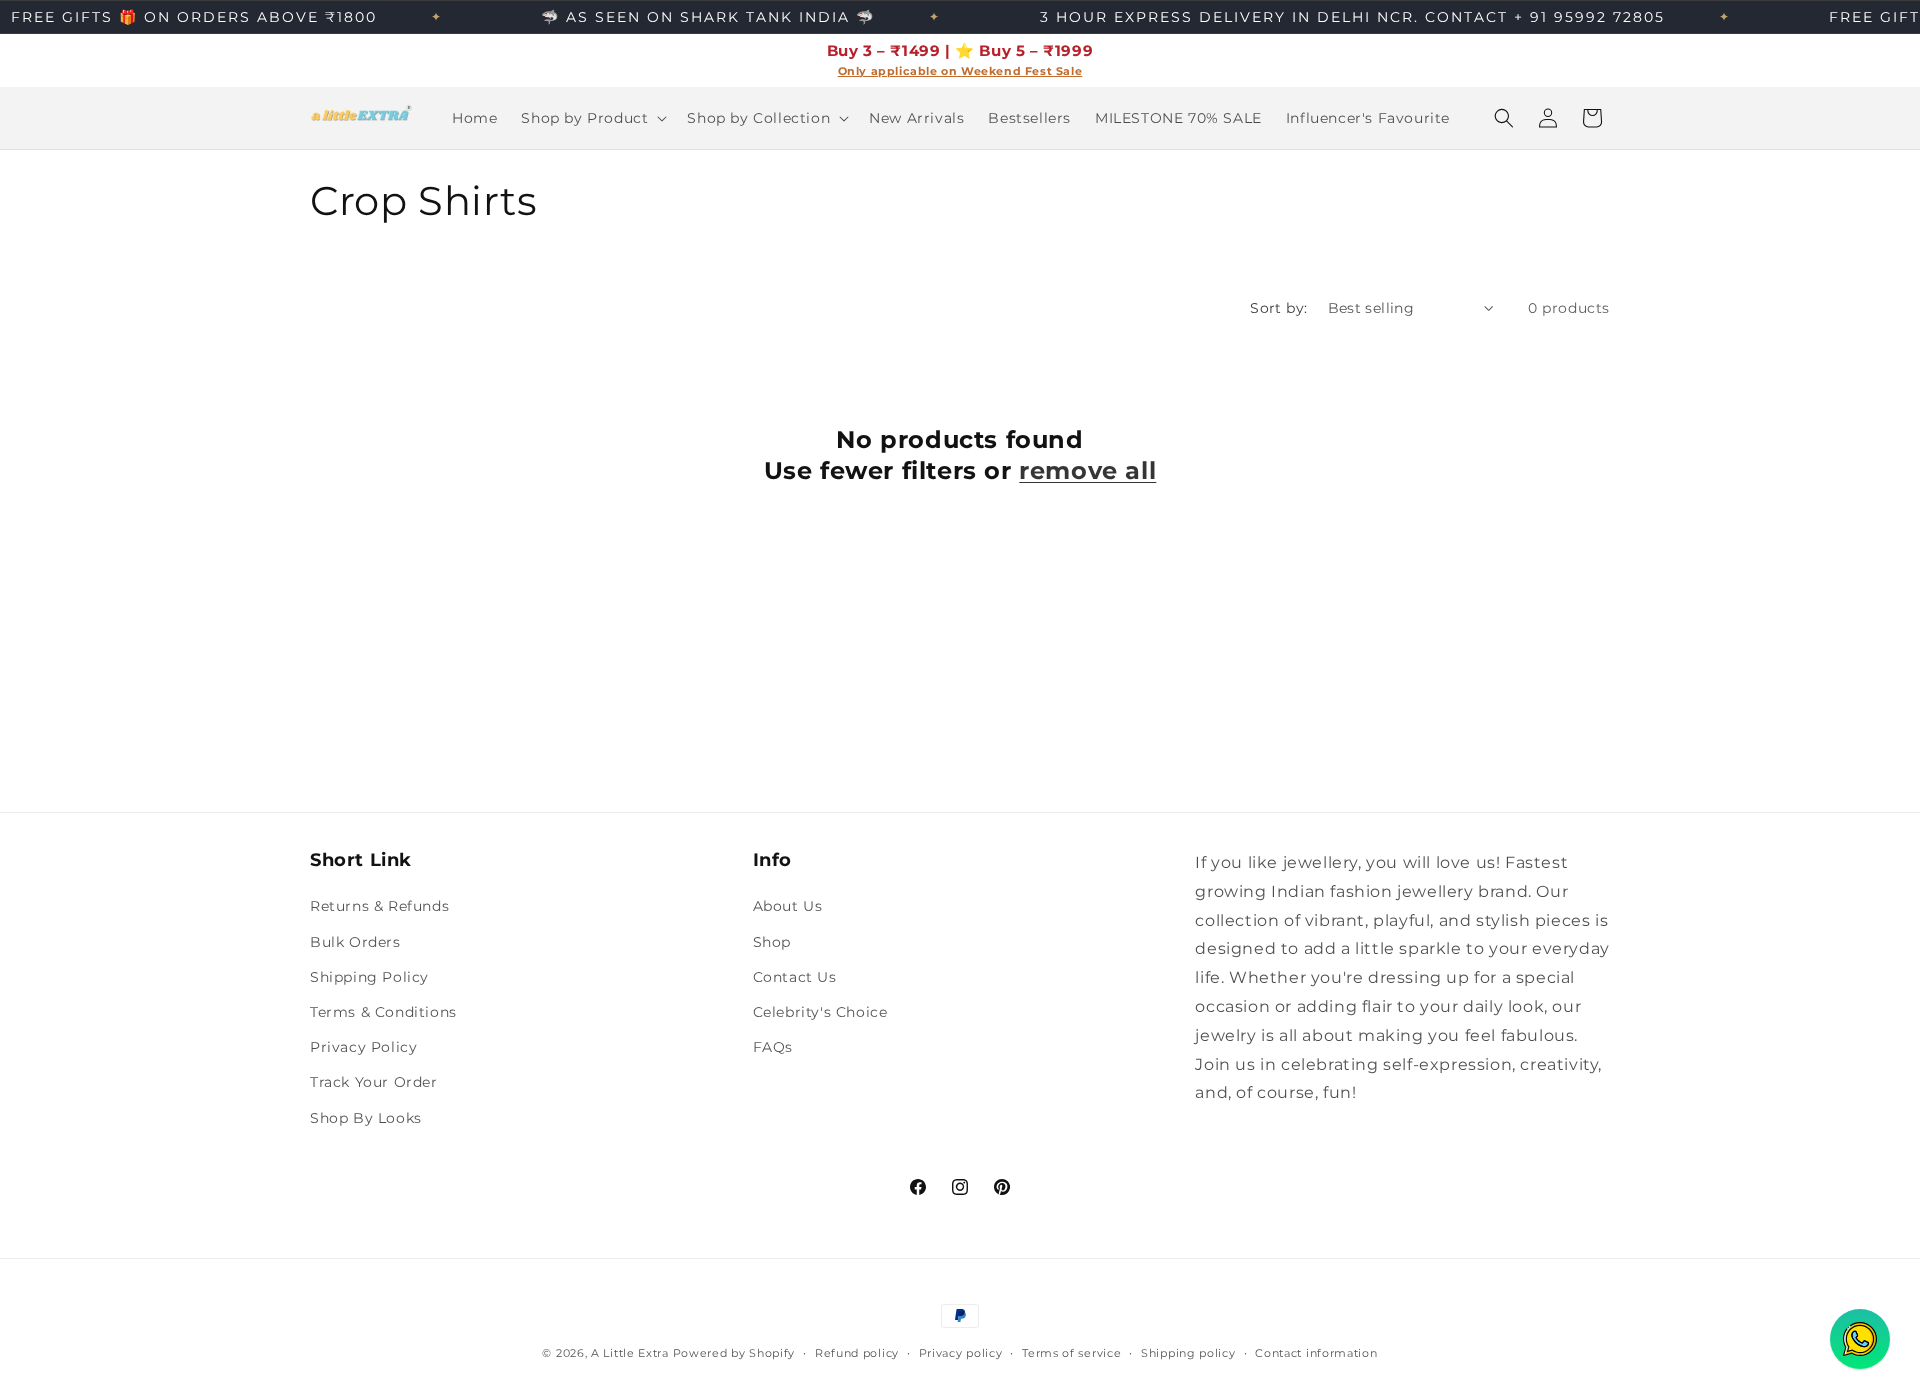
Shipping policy (1188, 1353)
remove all (1087, 470)
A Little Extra (630, 1353)
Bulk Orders (355, 942)
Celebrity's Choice (820, 1012)
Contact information (1316, 1353)
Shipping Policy (369, 977)
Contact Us (795, 977)
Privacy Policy (363, 1047)
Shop (772, 942)
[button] (592, 118)
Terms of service (1071, 1353)
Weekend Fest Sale (1021, 71)
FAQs (773, 1047)
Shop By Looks (366, 1118)
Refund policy (857, 1353)
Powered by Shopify (734, 1353)
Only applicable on (899, 71)
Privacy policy (961, 1353)
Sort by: (1278, 308)
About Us (788, 906)
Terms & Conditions (383, 1012)
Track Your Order (374, 1082)
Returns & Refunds (379, 906)
